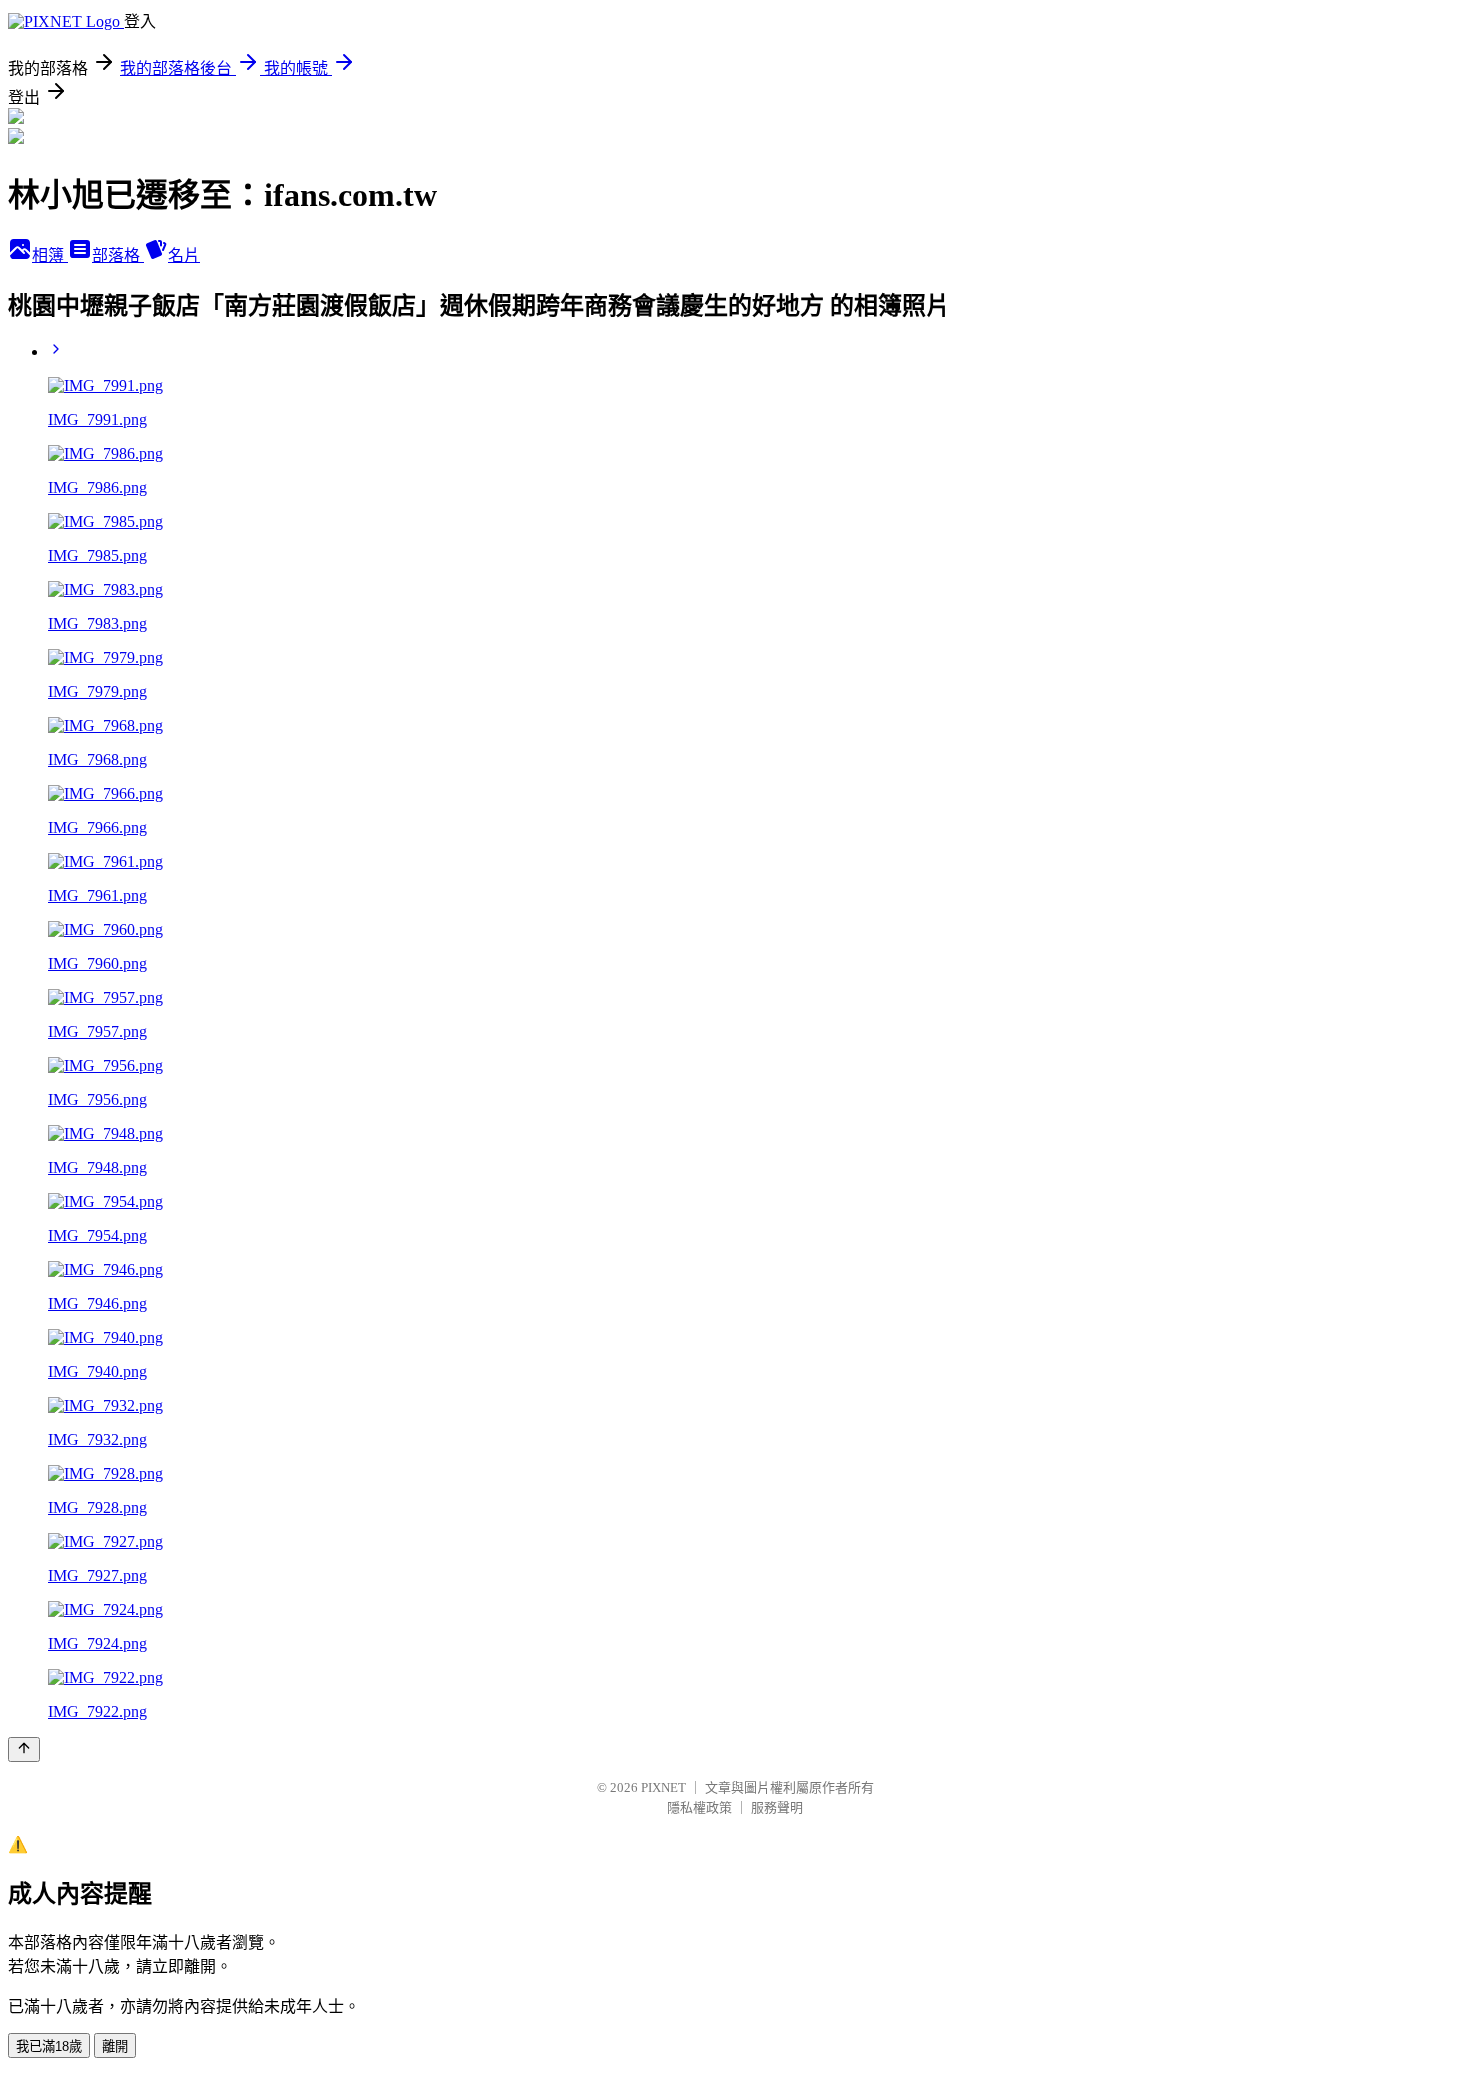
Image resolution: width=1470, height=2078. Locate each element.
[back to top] (24, 1749)
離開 (115, 2046)
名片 (184, 255)
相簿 (50, 255)
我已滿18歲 (49, 2046)
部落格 (118, 255)
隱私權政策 (699, 1807)
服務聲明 (777, 1807)
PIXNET (663, 1787)
